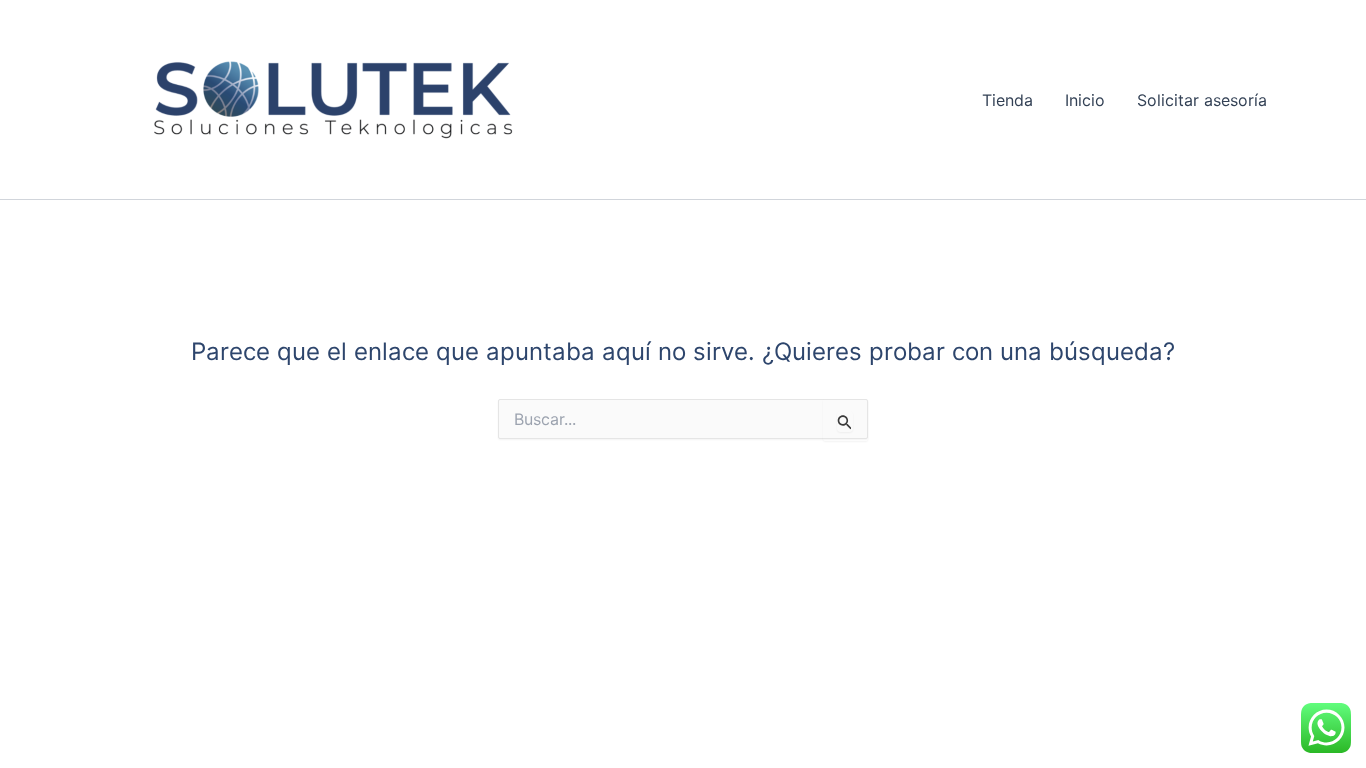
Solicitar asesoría (1202, 100)
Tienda (1007, 100)
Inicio (1085, 100)
